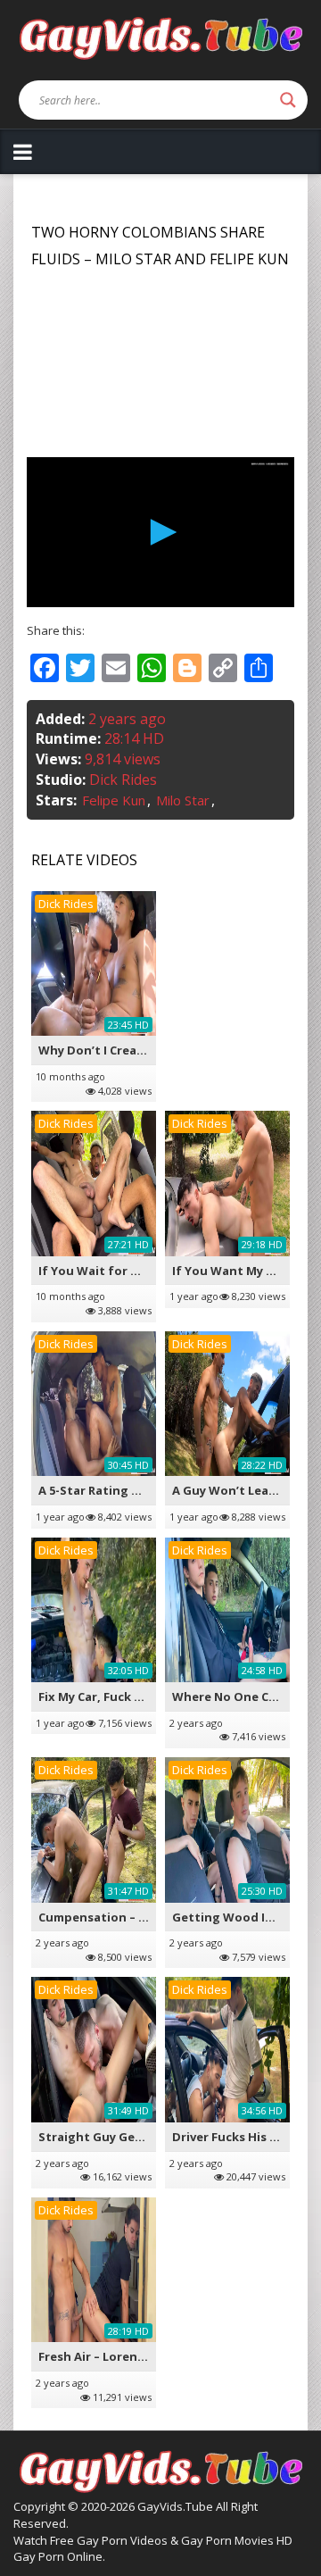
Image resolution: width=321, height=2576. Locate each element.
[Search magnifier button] (288, 100)
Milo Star (183, 800)
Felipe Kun (114, 800)
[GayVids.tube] (160, 37)
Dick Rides (123, 779)
